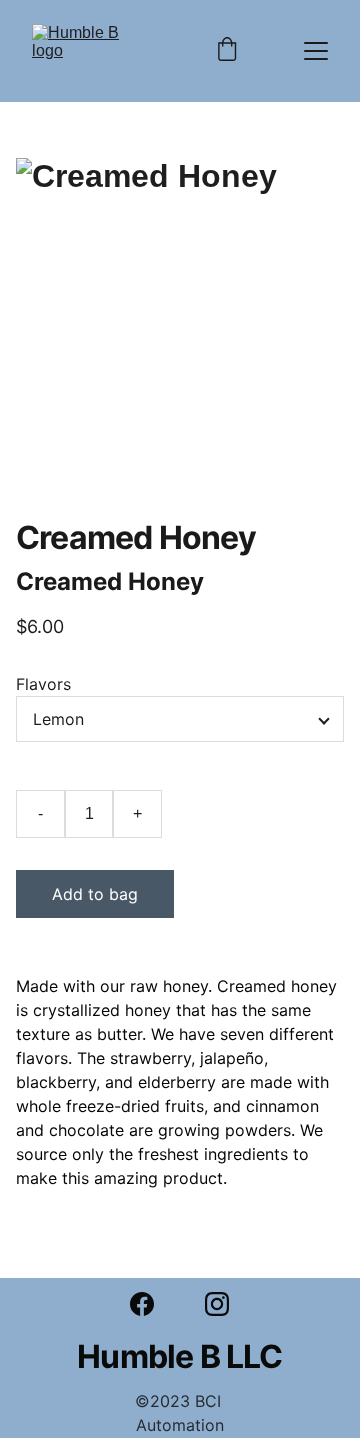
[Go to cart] (227, 51)
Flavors (43, 684)
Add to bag (95, 894)
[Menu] (316, 51)
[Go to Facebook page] (152, 1304)
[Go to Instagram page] (217, 1304)
